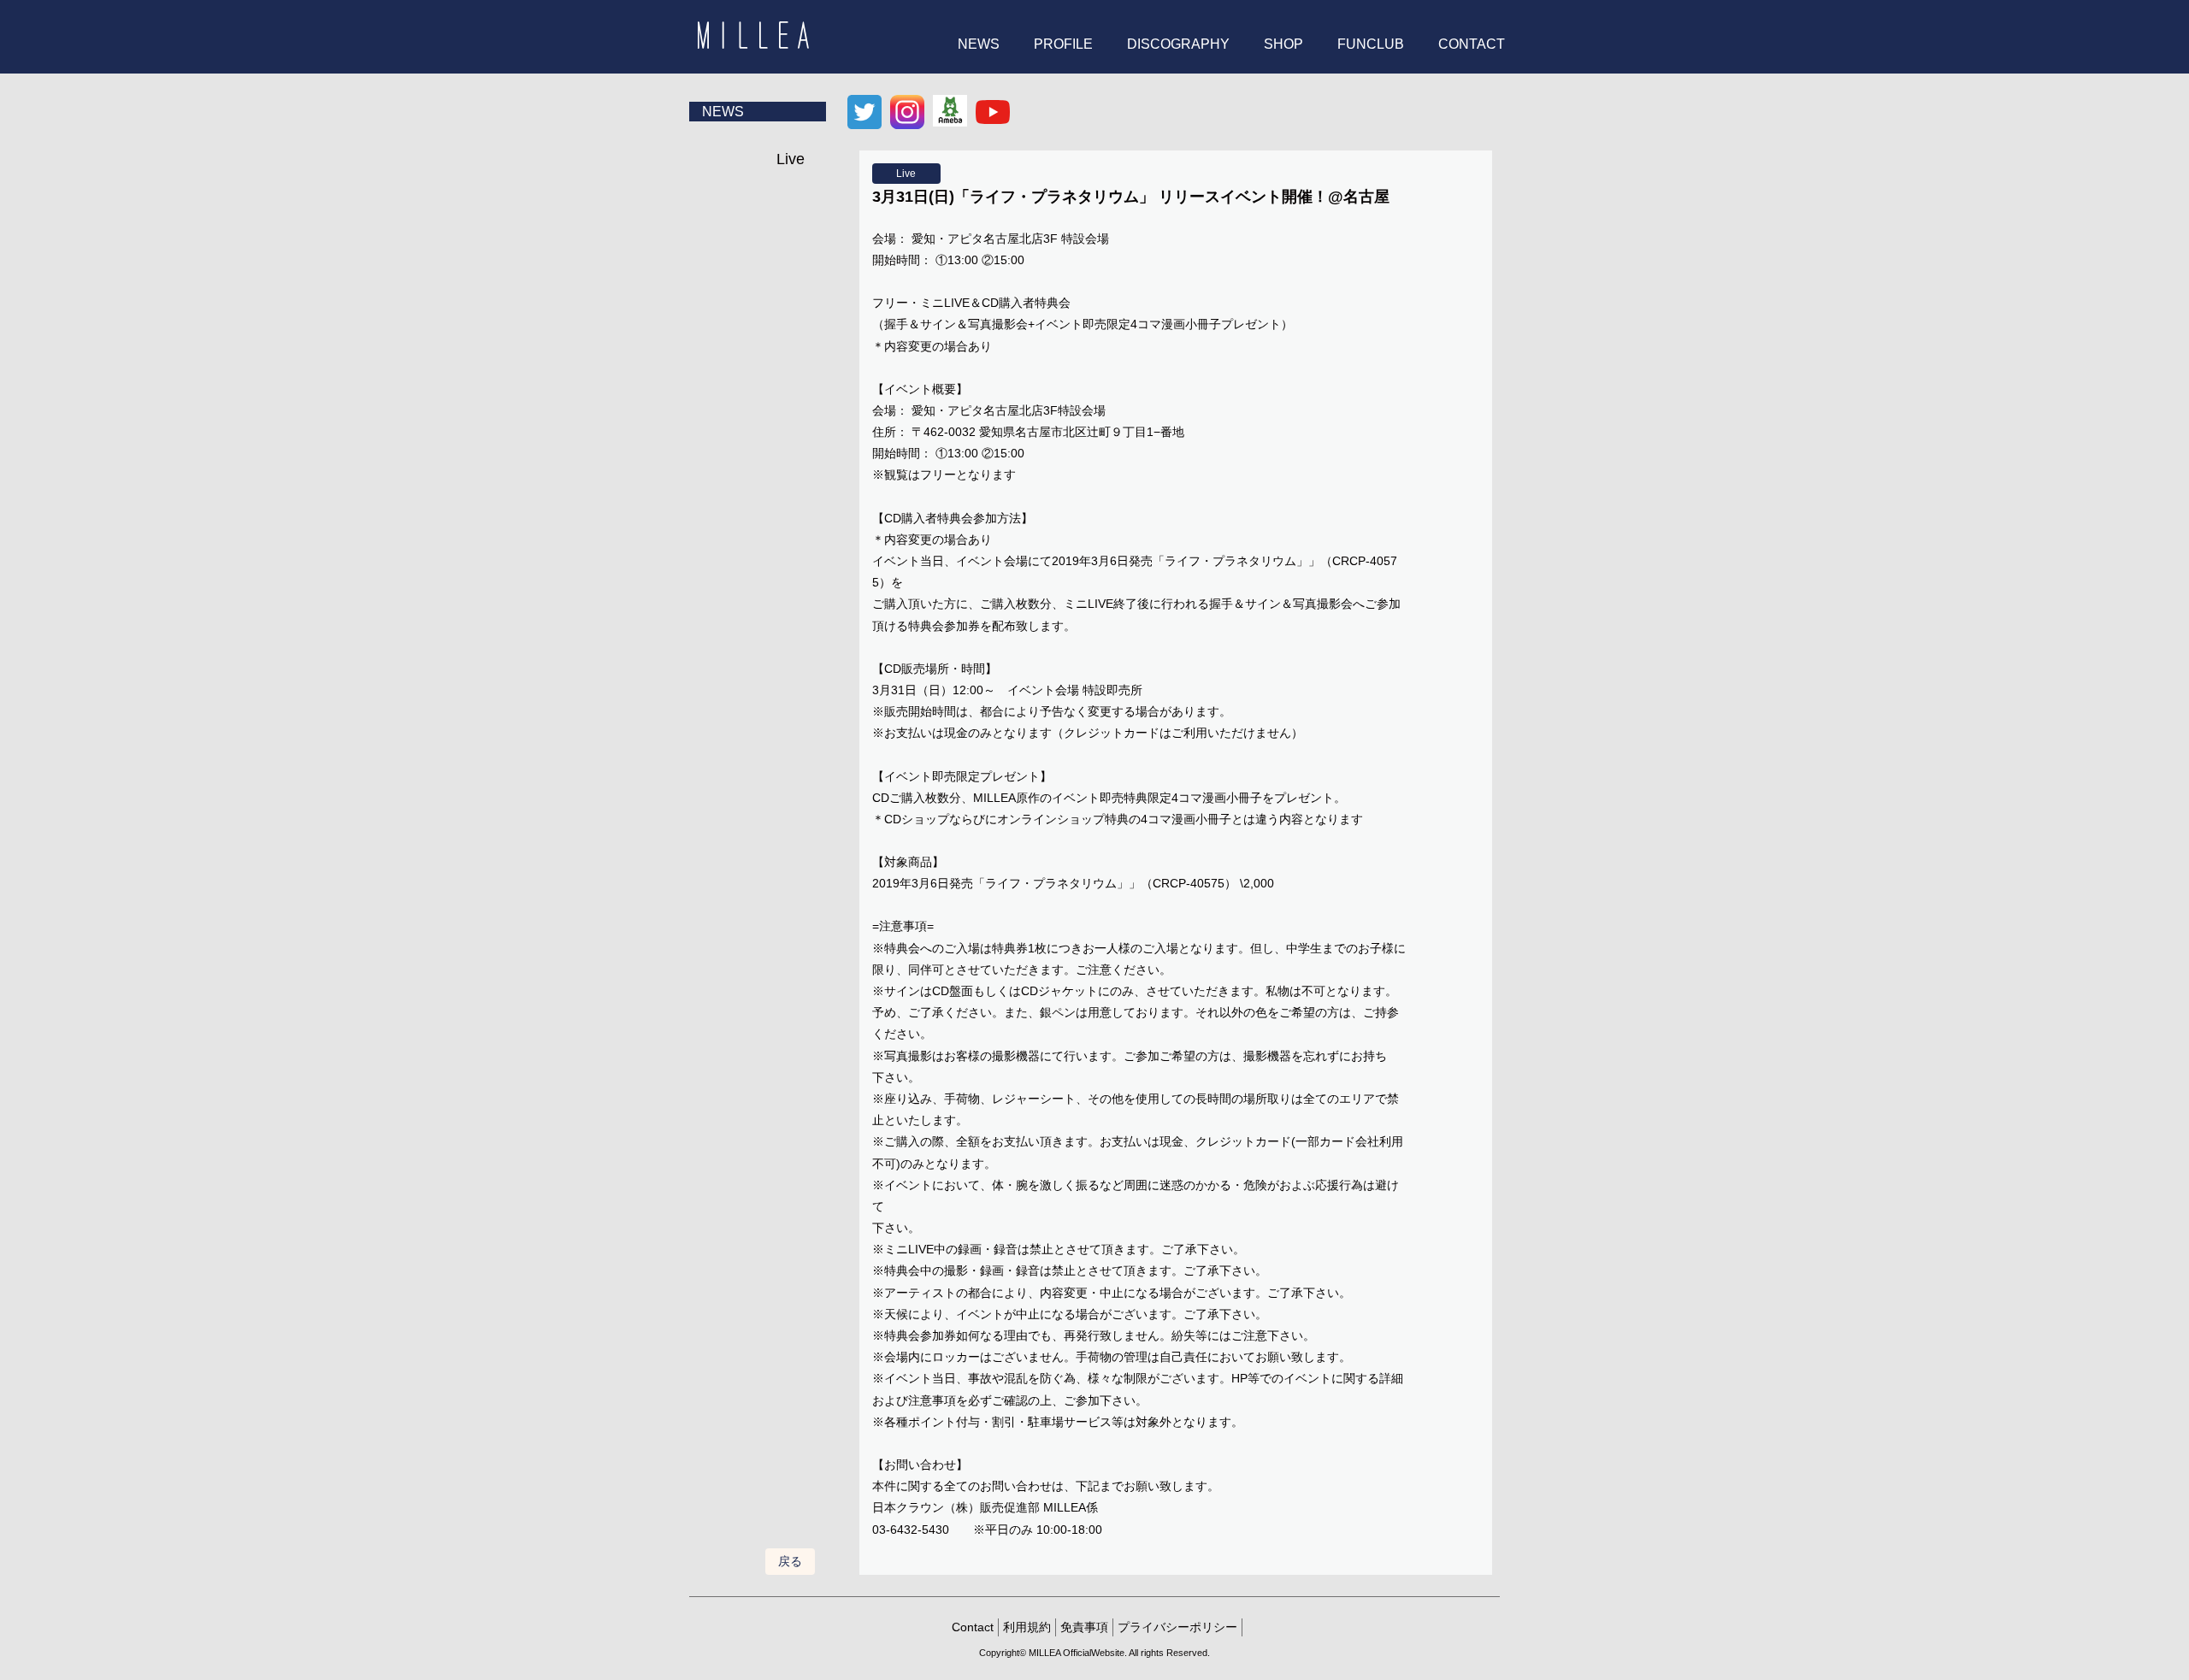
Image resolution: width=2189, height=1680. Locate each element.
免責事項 (1084, 1627)
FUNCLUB (1371, 44)
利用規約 (1027, 1627)
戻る (790, 1561)
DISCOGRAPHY (1178, 44)
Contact (973, 1627)
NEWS (979, 44)
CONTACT (1472, 44)
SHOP (1283, 44)
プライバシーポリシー (1177, 1627)
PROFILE (1063, 44)
